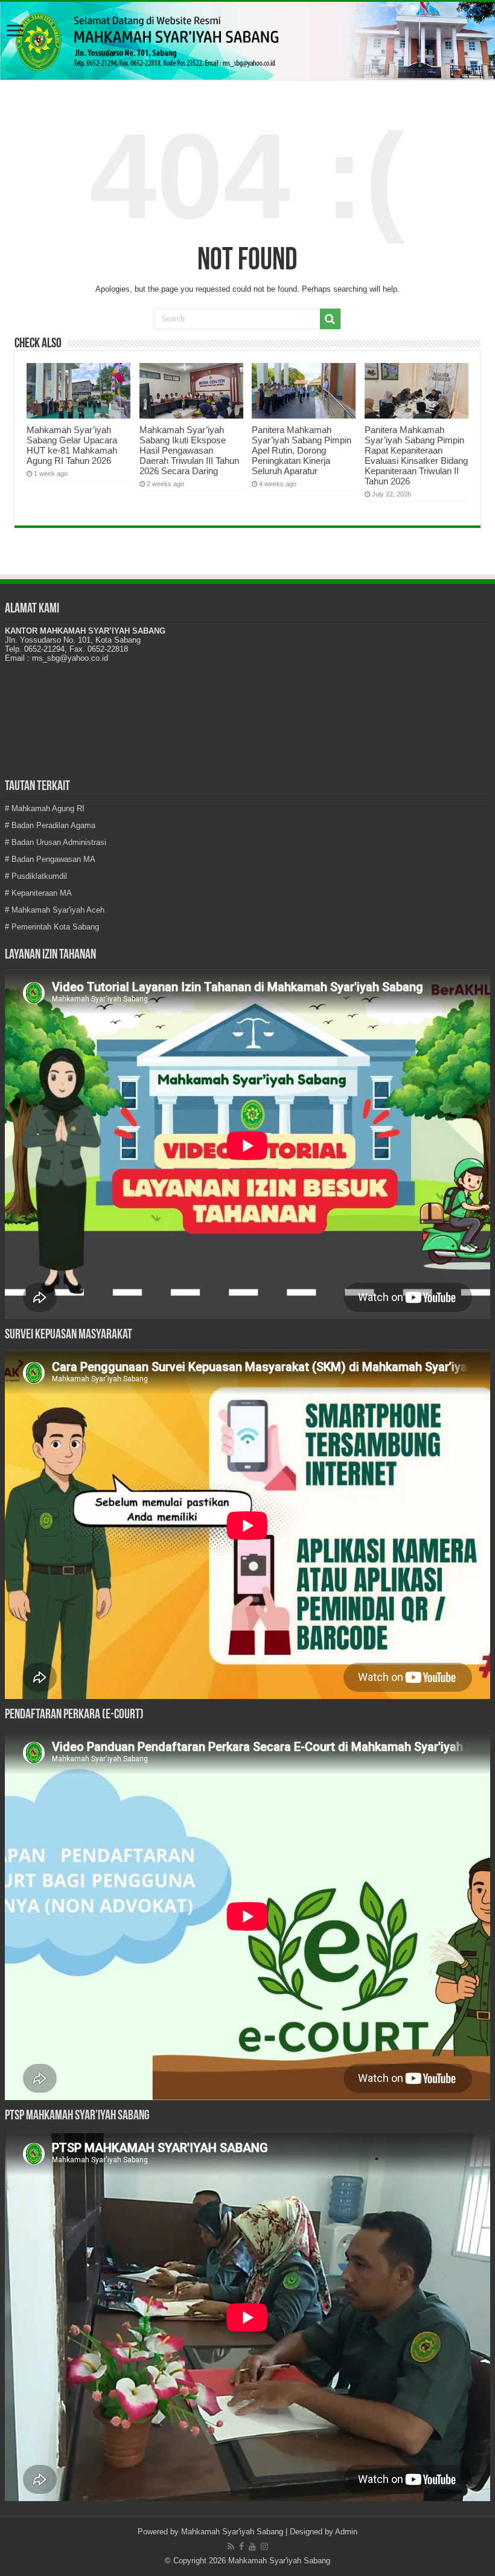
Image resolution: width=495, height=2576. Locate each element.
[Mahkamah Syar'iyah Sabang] (247, 41)
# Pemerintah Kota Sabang (52, 927)
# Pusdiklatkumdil (36, 876)
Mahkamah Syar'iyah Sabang (232, 2532)
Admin (346, 2532)
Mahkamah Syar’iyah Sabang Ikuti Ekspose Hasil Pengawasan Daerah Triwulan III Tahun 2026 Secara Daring (189, 450)
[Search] (330, 319)
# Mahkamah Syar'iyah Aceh (55, 910)
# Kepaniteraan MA (38, 893)
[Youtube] (252, 2546)
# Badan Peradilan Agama (50, 825)
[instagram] (264, 2546)
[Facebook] (241, 2546)
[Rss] (231, 2546)
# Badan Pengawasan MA (50, 859)
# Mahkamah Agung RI (45, 808)
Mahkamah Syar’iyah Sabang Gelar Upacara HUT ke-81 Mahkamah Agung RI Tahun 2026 (72, 445)
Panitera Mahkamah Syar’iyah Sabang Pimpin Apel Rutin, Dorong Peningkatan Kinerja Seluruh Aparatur (302, 450)
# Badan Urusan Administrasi (56, 842)
